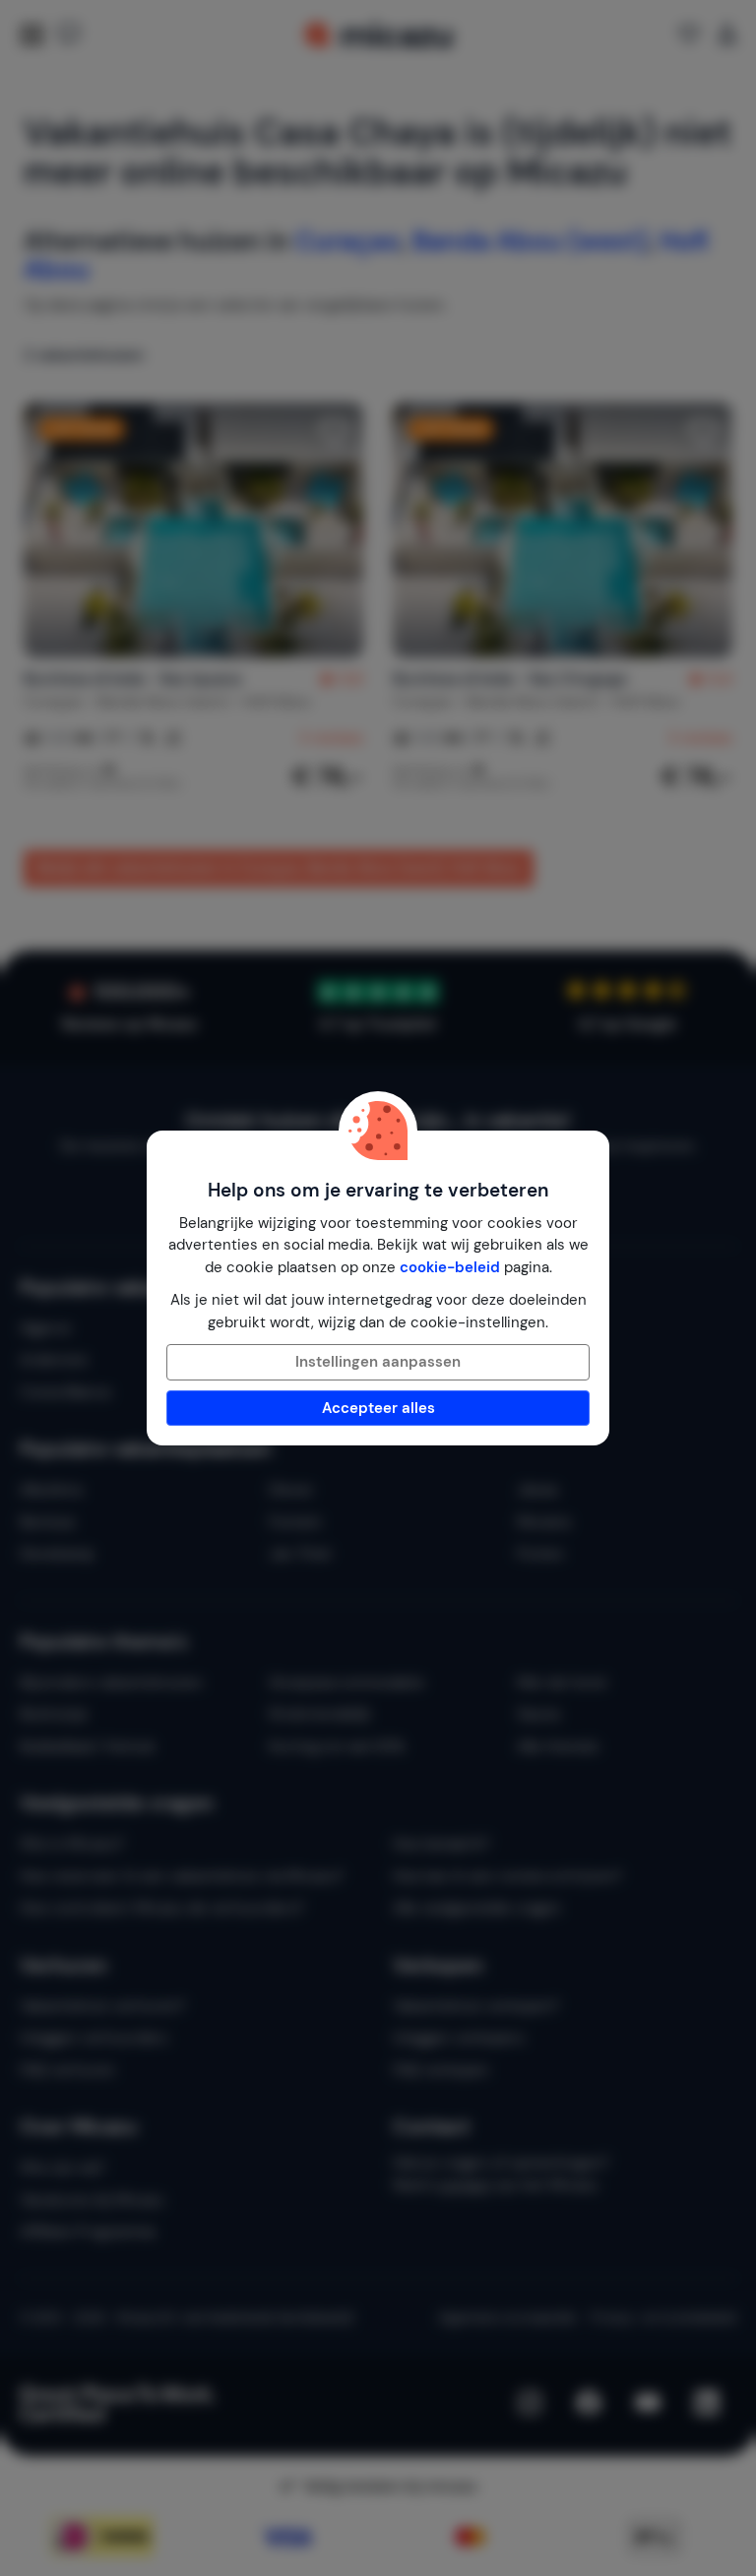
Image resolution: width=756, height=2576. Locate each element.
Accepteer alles (378, 1408)
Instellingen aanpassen (378, 1362)
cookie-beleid (450, 1267)
